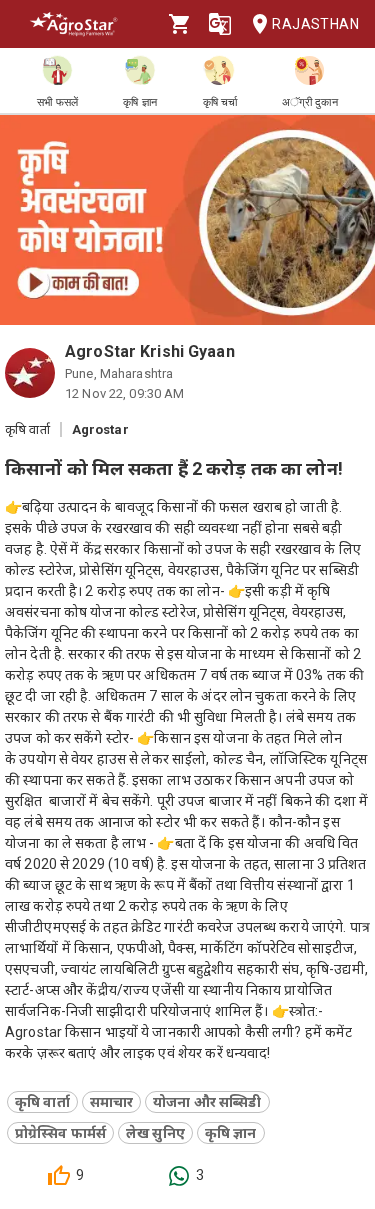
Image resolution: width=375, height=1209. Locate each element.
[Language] (220, 24)
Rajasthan (315, 24)
